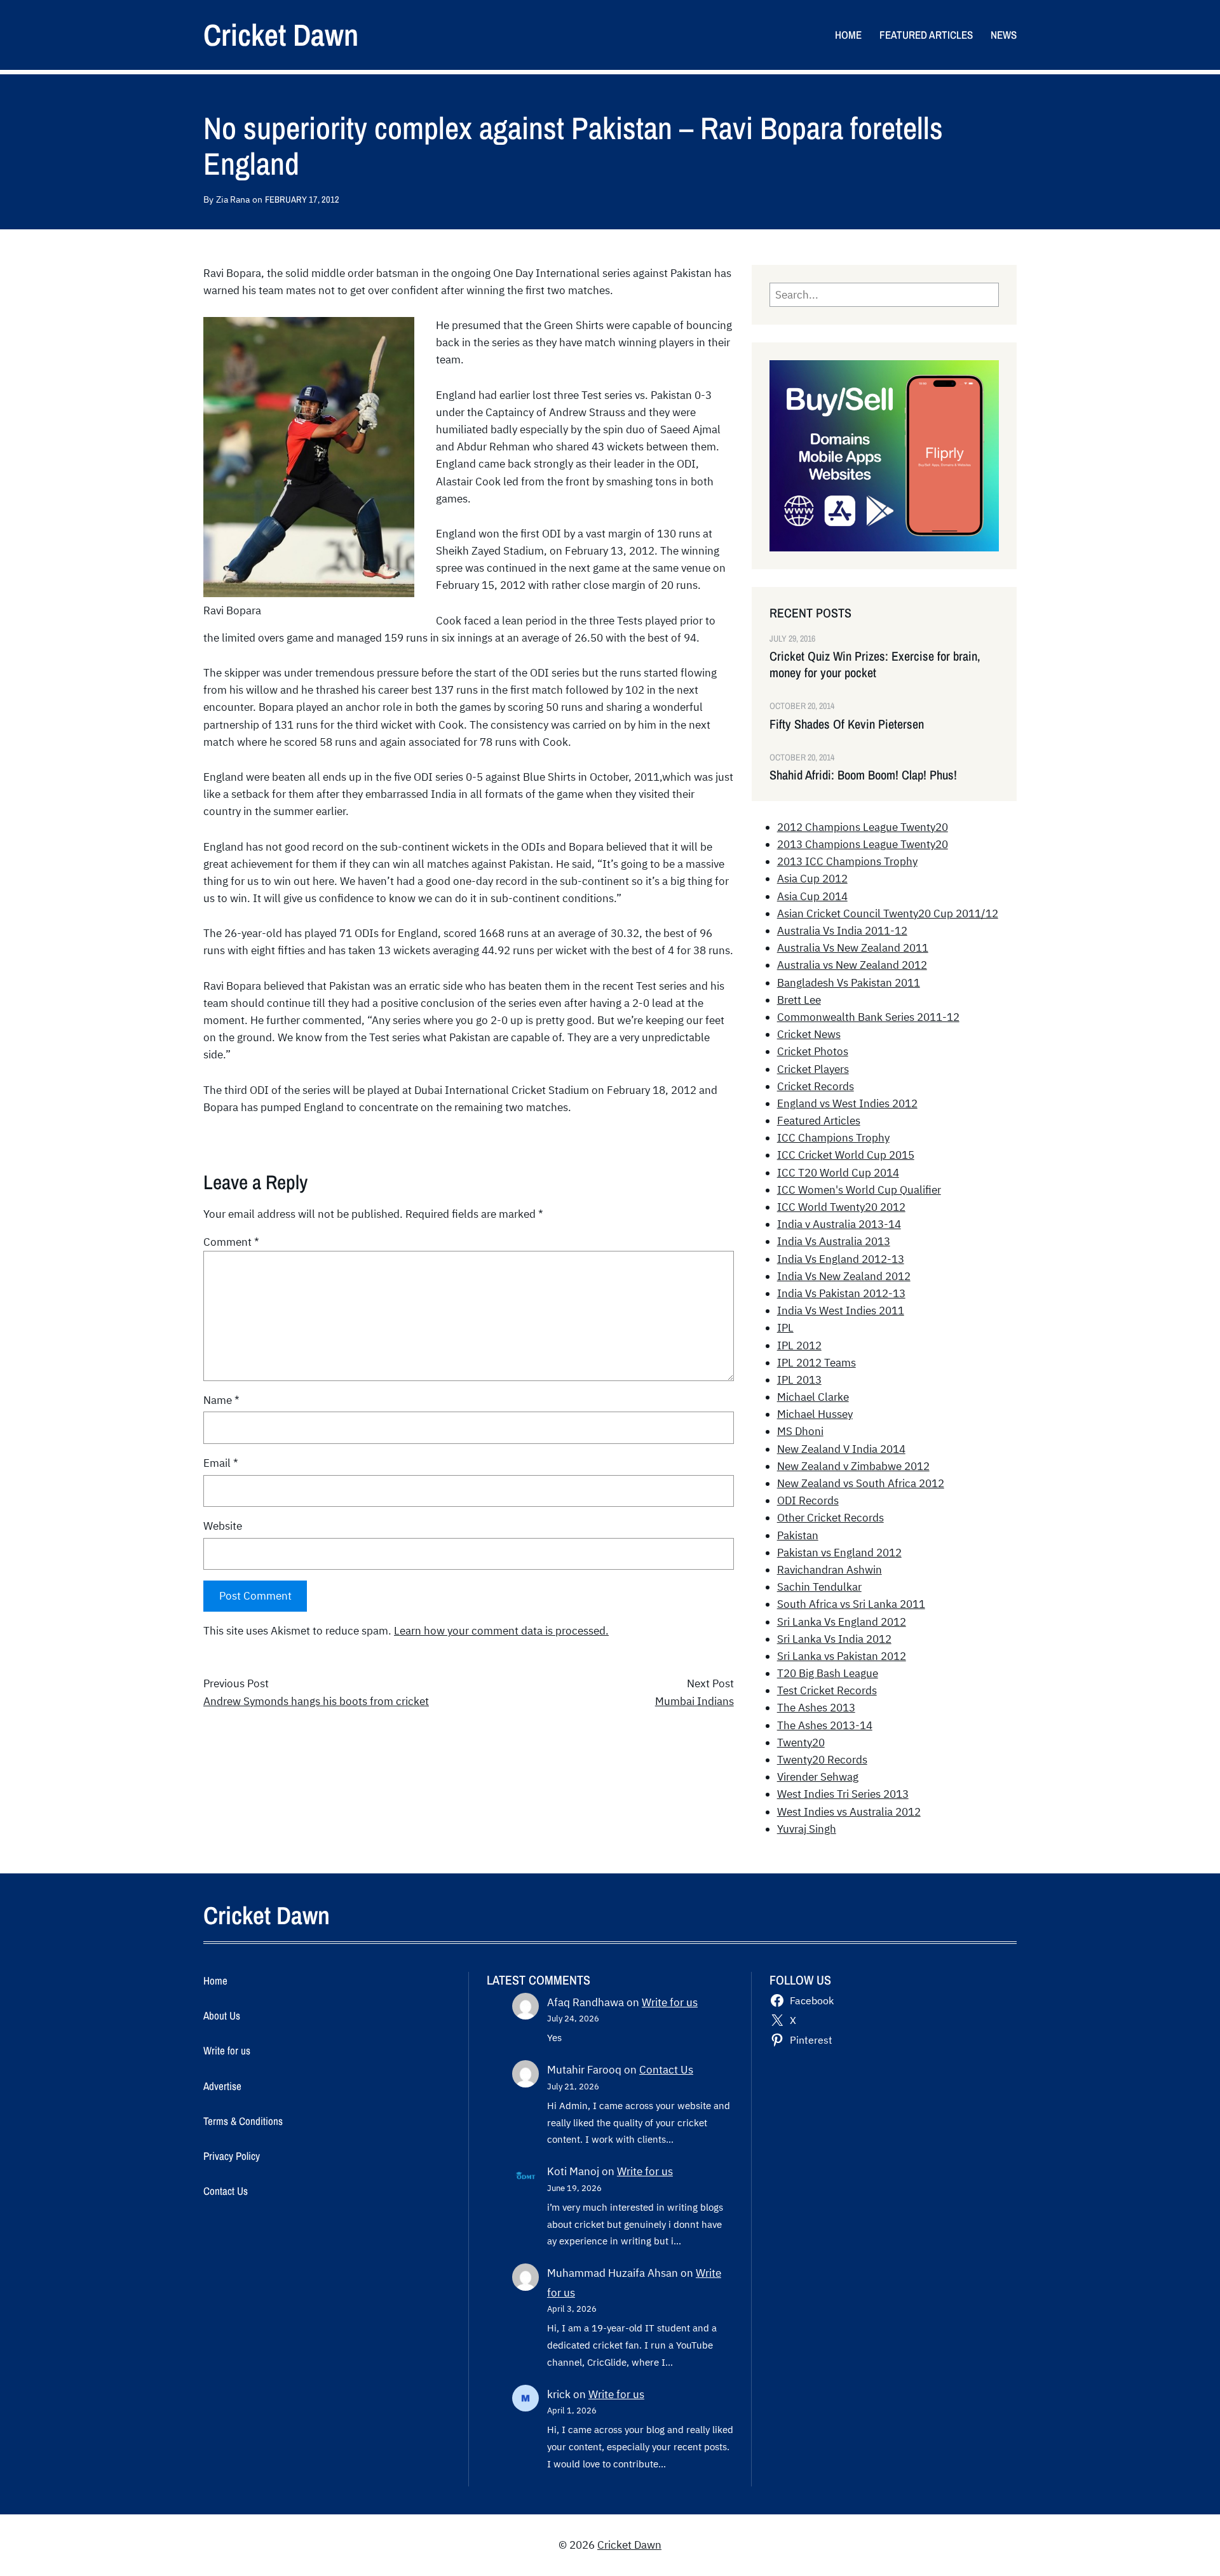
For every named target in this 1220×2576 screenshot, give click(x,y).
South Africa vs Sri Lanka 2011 (851, 1604)
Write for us (670, 2002)
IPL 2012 (799, 1345)
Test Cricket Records (827, 1690)
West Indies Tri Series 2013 (843, 1794)
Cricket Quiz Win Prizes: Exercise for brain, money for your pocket (875, 664)
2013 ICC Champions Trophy (847, 861)
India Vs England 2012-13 (841, 1259)
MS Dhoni (800, 1431)
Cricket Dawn (281, 35)
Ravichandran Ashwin (830, 1570)
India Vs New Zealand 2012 (844, 1276)
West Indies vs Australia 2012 (849, 1812)
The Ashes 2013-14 (825, 1725)
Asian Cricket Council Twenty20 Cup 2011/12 (888, 914)
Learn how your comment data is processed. (501, 1631)
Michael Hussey (815, 1414)
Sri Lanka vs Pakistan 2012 (842, 1656)
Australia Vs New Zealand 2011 (853, 948)
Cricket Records (816, 1086)
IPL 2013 (799, 1380)
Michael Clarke (813, 1397)
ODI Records (808, 1500)
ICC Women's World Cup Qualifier (859, 1190)
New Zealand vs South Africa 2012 (861, 1483)
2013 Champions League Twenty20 (863, 844)
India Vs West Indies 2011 (841, 1311)
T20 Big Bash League (828, 1673)
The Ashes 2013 (816, 1708)
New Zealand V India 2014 (841, 1449)
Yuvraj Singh (807, 1829)
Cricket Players (813, 1069)
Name (221, 1400)
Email (221, 1463)
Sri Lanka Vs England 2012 (842, 1622)
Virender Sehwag (818, 1777)
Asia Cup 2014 (812, 896)
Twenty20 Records (822, 1760)
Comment (231, 1242)
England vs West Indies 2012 (847, 1103)
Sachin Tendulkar (819, 1587)
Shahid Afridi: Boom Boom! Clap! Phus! (863, 775)
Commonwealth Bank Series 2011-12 (868, 1017)
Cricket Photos (813, 1051)
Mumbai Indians (695, 1701)
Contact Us (666, 2070)
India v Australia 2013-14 (839, 1224)
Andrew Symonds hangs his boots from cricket (316, 1701)
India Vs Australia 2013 (834, 1241)
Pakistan (798, 1535)
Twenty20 (801, 1743)
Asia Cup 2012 (812, 879)
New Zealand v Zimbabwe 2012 (853, 1466)
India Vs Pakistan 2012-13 (841, 1293)
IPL (785, 1328)
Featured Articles (819, 1121)
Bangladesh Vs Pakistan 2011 (849, 983)
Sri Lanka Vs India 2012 (834, 1639)
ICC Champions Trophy (833, 1138)
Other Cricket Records (830, 1518)
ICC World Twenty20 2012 (841, 1207)
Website (223, 1526)
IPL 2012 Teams (817, 1363)
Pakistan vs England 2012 (839, 1553)
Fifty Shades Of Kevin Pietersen (847, 724)
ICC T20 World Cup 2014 (838, 1173)
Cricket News (809, 1034)
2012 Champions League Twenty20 (863, 827)
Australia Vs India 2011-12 (842, 931)
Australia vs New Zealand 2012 (852, 965)
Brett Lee (799, 1000)
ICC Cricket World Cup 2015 (846, 1155)
